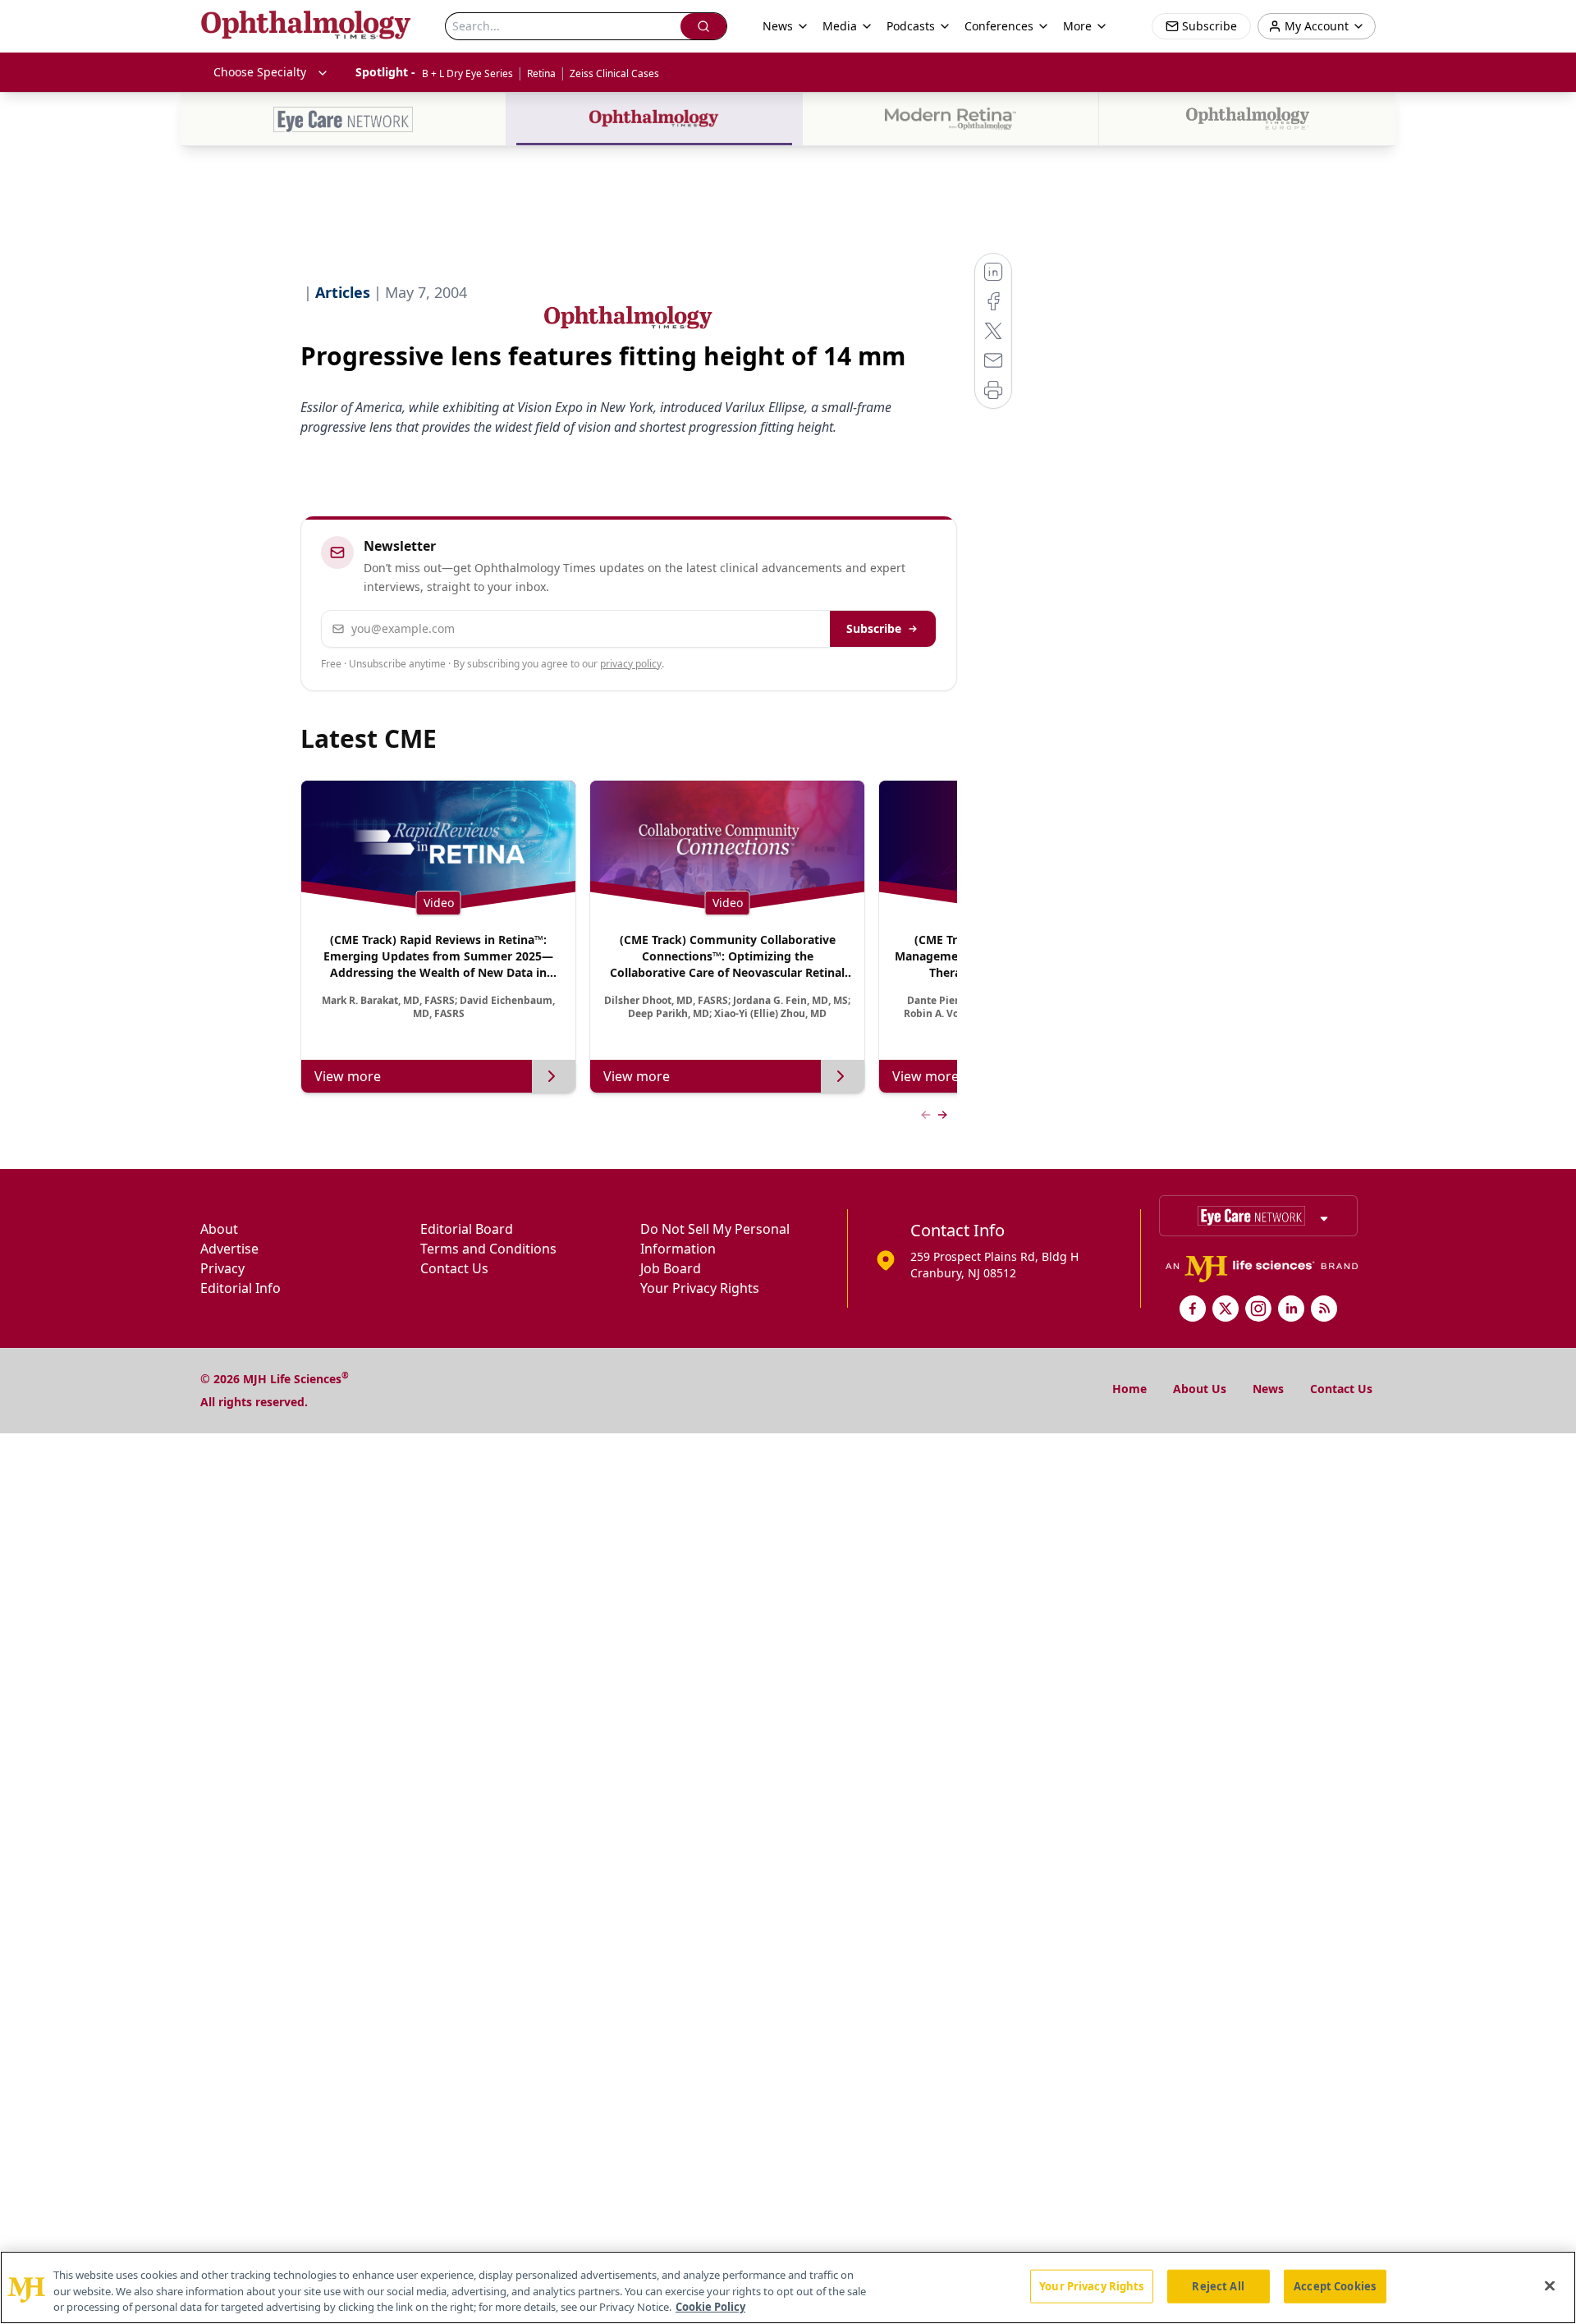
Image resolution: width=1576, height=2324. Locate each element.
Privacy (222, 1268)
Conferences (999, 26)
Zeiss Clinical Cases (614, 73)
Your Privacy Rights (700, 1288)
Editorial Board (467, 1229)
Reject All (1218, 2285)
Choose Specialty (260, 72)
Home (1129, 1389)
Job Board (671, 1268)
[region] (788, 2287)
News (1268, 1389)
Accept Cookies (1335, 2285)
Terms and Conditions (488, 1249)
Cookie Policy (710, 2307)
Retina (541, 73)
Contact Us (454, 1268)
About (219, 1229)
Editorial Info (241, 1288)
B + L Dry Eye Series (467, 73)
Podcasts (911, 26)
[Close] (1550, 2285)
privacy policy (631, 664)
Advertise (229, 1249)
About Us (1200, 1389)
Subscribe (874, 628)
